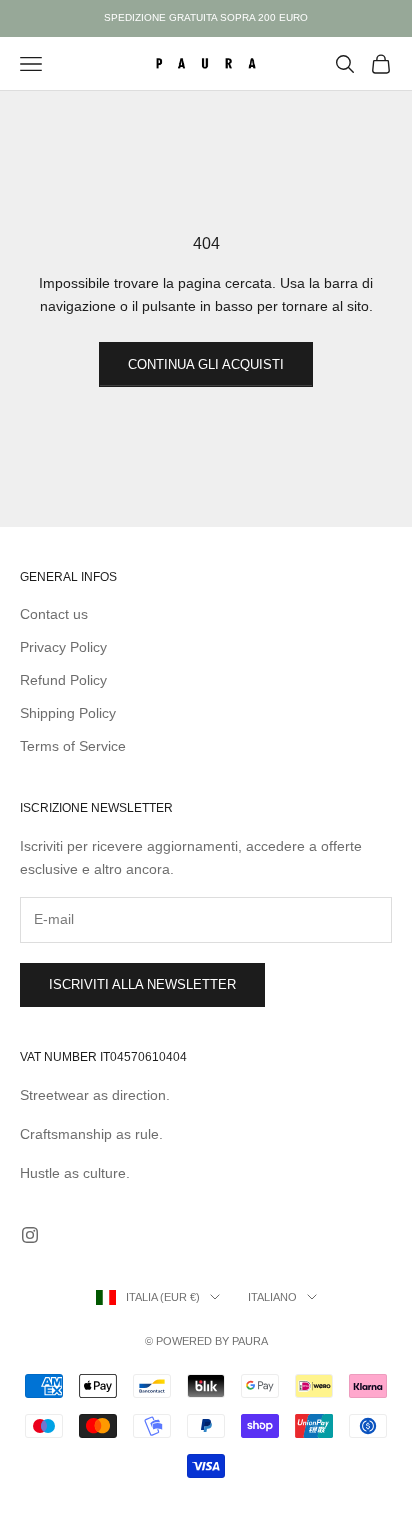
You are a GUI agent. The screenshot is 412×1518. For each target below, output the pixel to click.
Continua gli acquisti (206, 364)
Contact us (54, 614)
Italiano (272, 1297)
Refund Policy (63, 680)
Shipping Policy (68, 713)
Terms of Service (73, 746)
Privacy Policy (63, 647)
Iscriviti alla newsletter (142, 984)
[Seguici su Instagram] (30, 1235)
